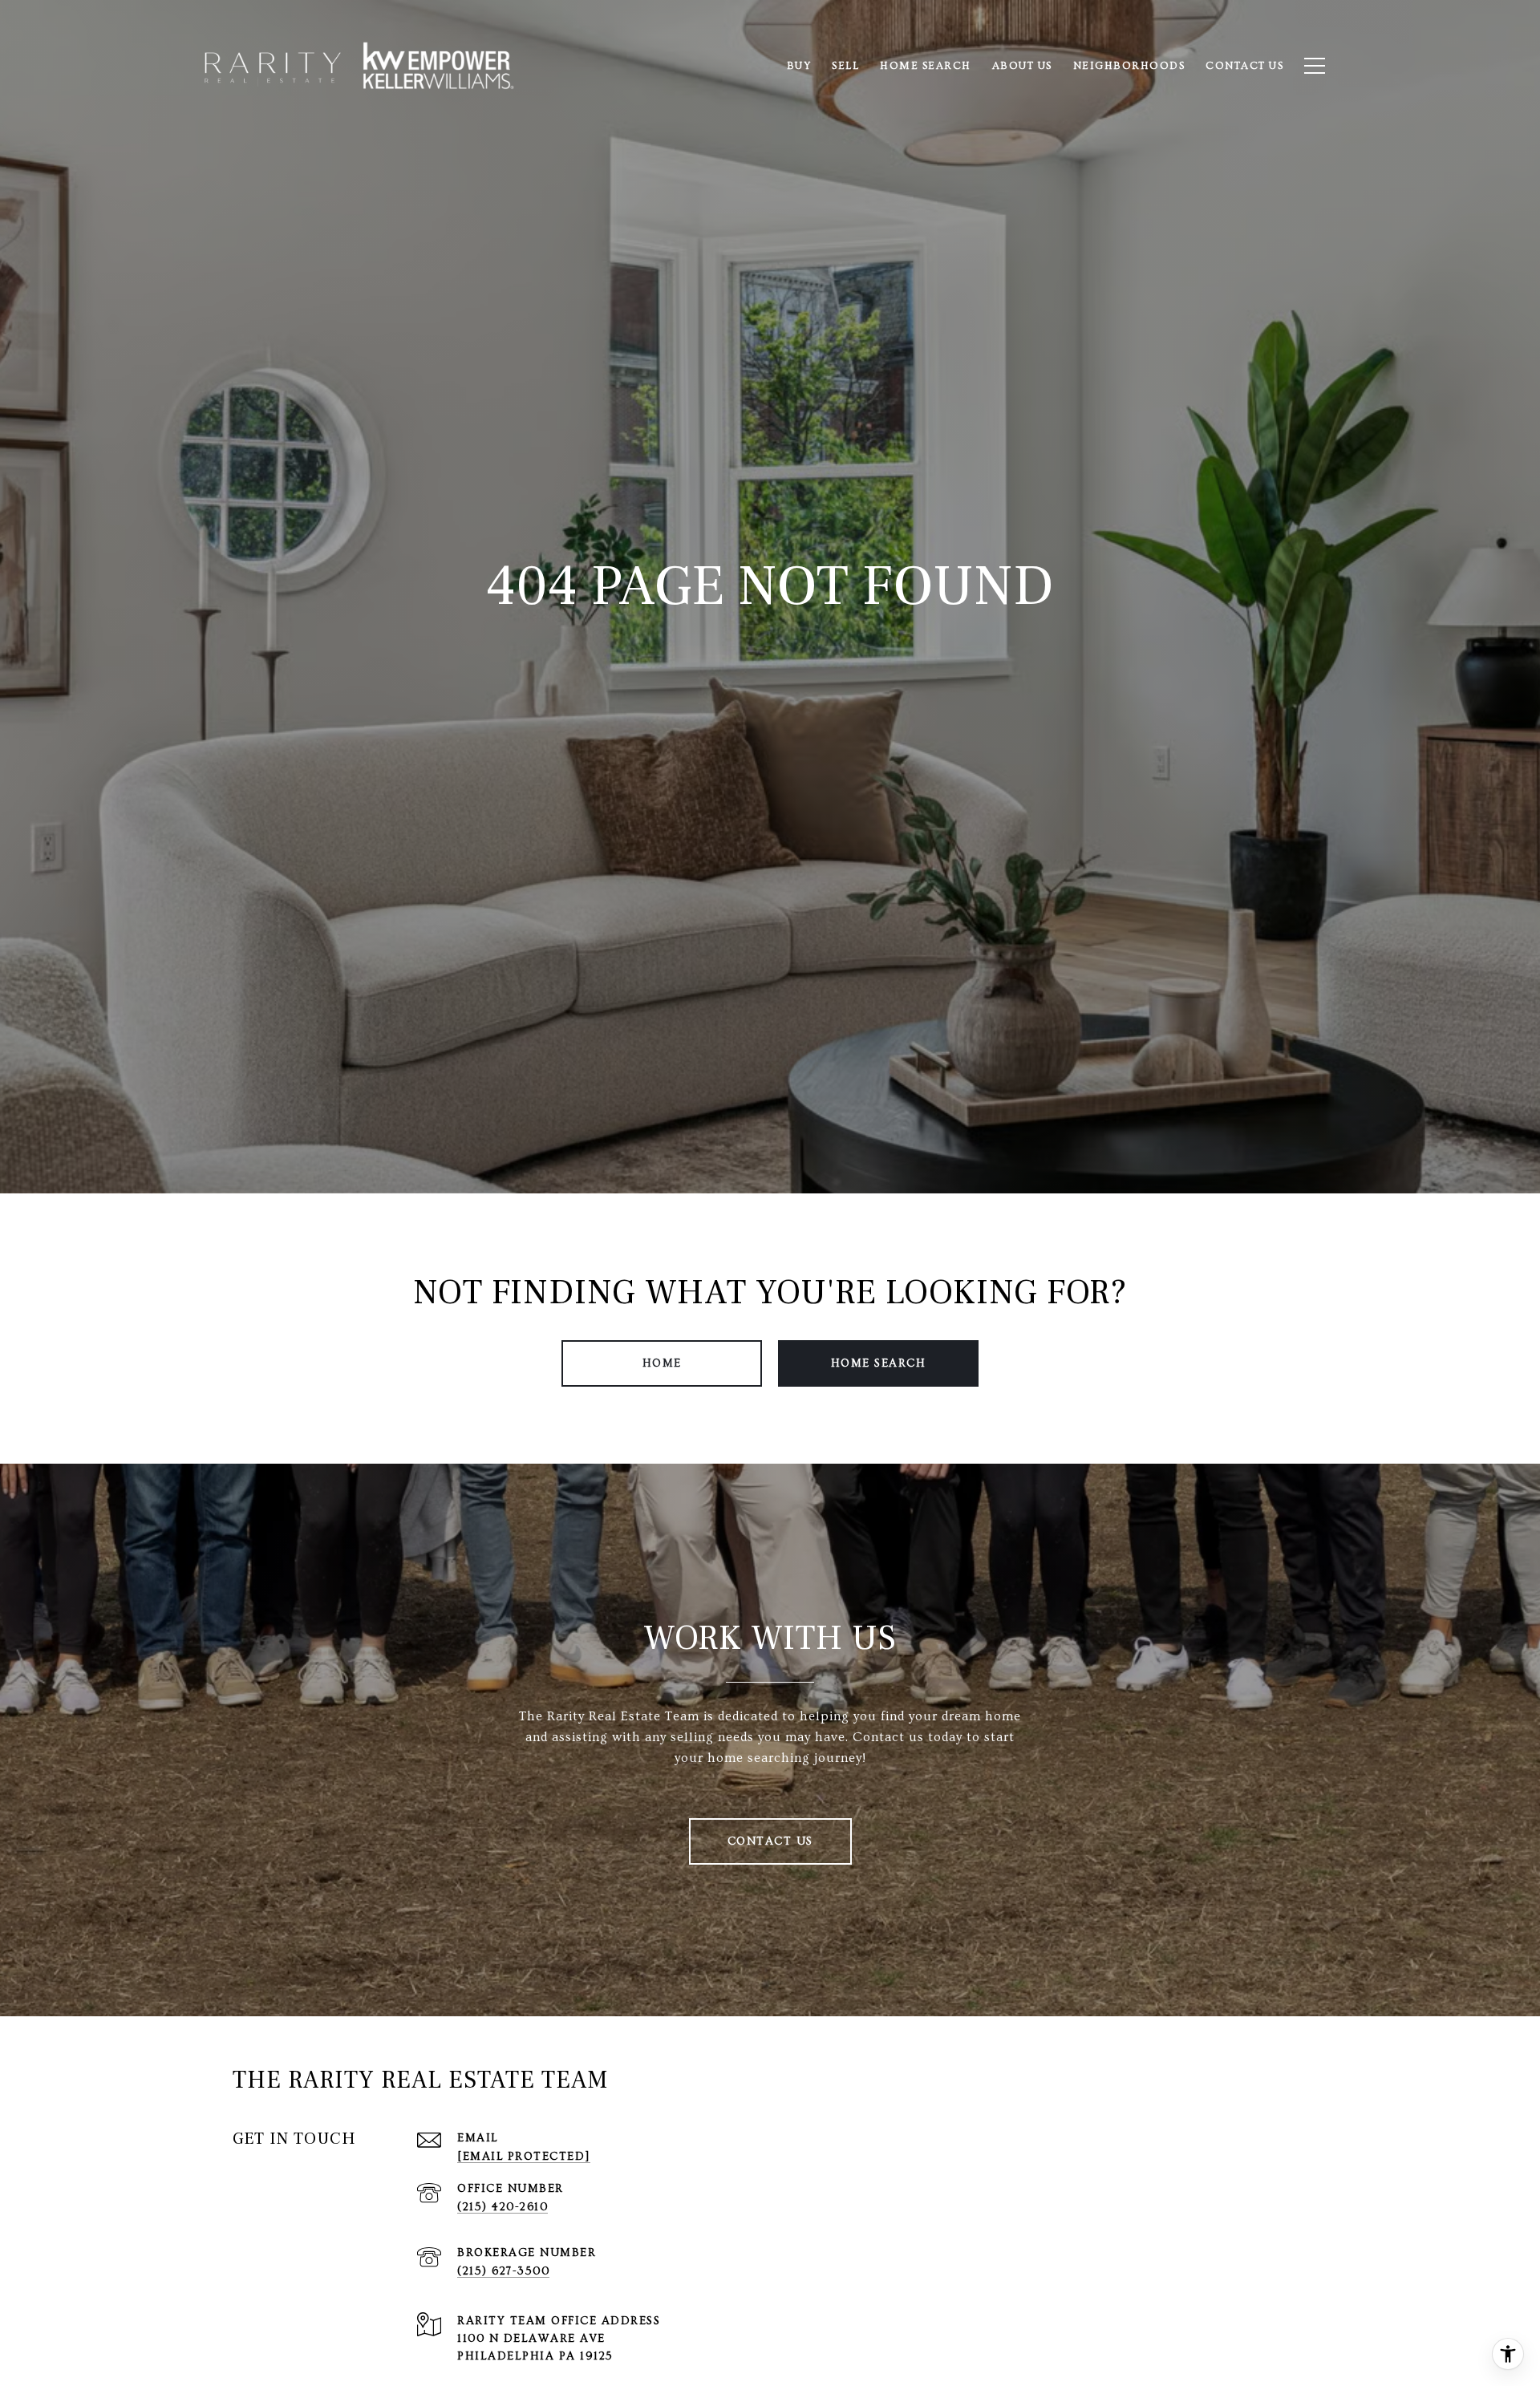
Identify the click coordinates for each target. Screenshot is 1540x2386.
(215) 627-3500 (503, 2271)
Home (662, 1363)
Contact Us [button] (770, 1841)
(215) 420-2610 (503, 2207)
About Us (1022, 66)
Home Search (879, 1363)
